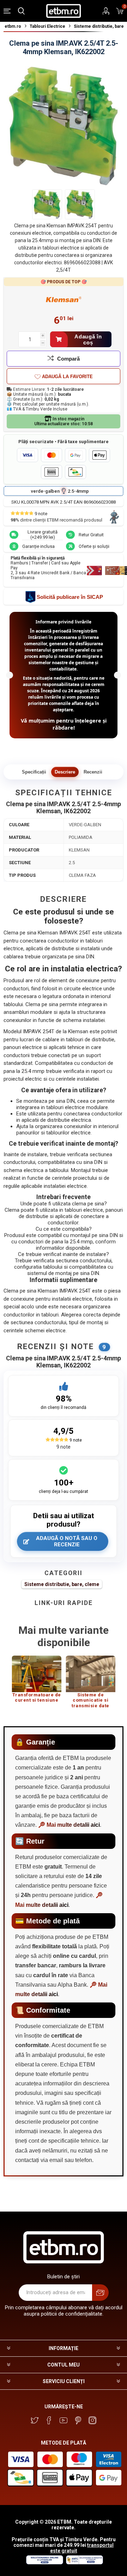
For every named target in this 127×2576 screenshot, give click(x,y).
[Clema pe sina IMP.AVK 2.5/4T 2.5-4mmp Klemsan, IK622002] (47, 204)
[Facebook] (49, 2420)
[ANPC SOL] (44, 2563)
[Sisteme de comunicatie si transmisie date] (90, 1674)
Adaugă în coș (88, 339)
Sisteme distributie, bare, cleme (62, 1584)
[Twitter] (35, 2420)
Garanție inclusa (38, 546)
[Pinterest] (78, 2420)
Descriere (65, 772)
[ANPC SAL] (84, 2563)
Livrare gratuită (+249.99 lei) (43, 535)
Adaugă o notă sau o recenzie (67, 1541)
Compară (68, 359)
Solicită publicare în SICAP (70, 597)
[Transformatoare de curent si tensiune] (37, 1674)
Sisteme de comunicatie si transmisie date (90, 1700)
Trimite (100, 2293)
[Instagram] (92, 2420)
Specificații (34, 772)
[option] (37, 1682)
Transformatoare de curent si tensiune (37, 1698)
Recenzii (93, 772)
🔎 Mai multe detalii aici (69, 1825)
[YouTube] (64, 2420)
